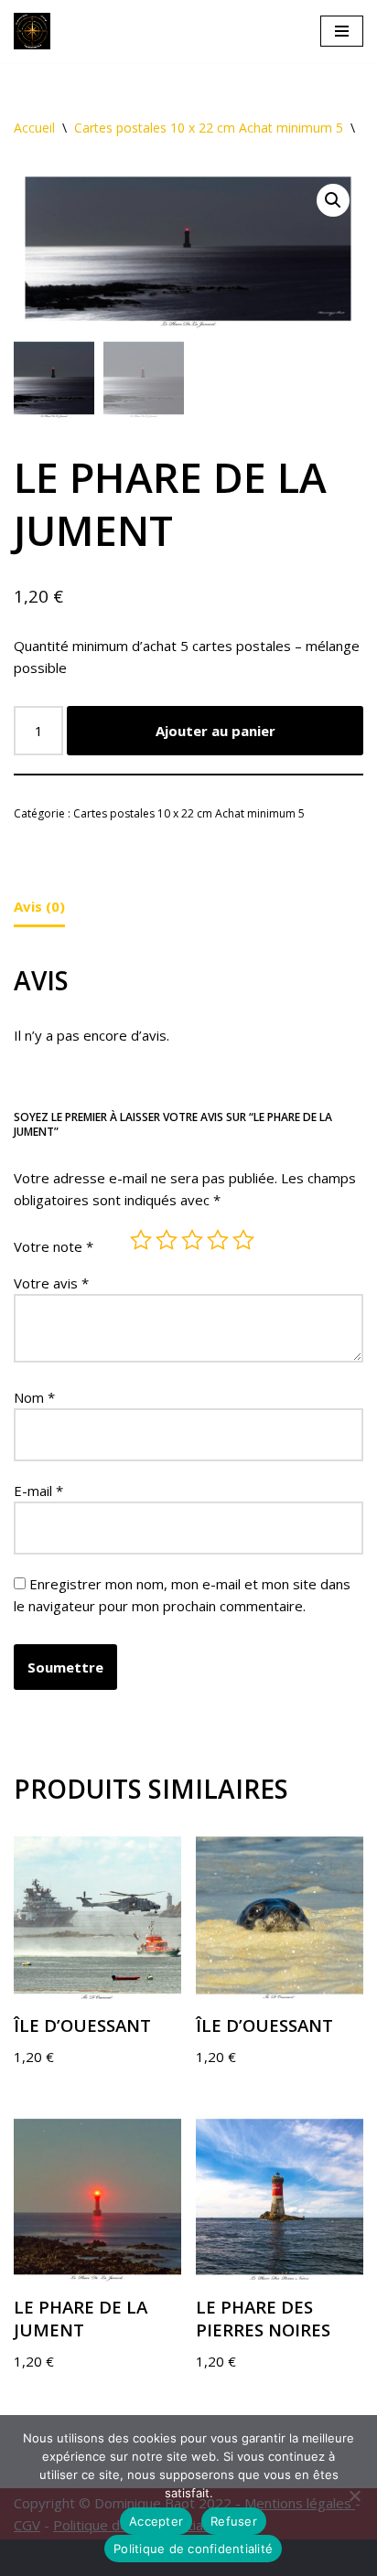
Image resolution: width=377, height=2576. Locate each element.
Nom (34, 1397)
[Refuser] (354, 2496)
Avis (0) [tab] (39, 906)
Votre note (54, 1246)
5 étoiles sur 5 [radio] (243, 1240)
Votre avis (51, 1283)
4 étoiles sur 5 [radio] (218, 1240)
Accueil (34, 128)
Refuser (234, 2521)
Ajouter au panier (215, 731)
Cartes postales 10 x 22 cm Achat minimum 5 (209, 128)
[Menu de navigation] (342, 31)
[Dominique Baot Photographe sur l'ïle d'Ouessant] (37, 31)
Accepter (156, 2521)
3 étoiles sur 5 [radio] (192, 1240)
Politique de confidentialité (193, 2549)
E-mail (38, 1491)
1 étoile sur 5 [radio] (141, 1240)
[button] (333, 200)
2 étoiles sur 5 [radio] (167, 1240)
